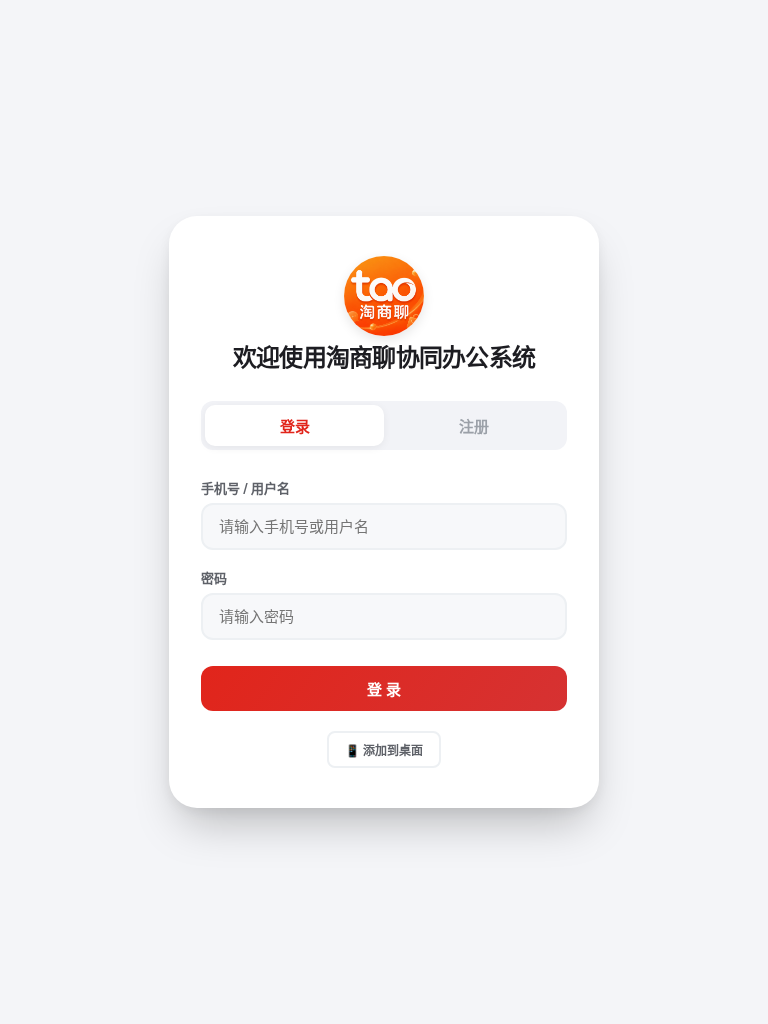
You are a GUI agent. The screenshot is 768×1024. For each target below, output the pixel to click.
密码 (214, 578)
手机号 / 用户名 (245, 488)
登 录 (384, 689)
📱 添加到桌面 (384, 750)
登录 (295, 426)
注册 (474, 426)
